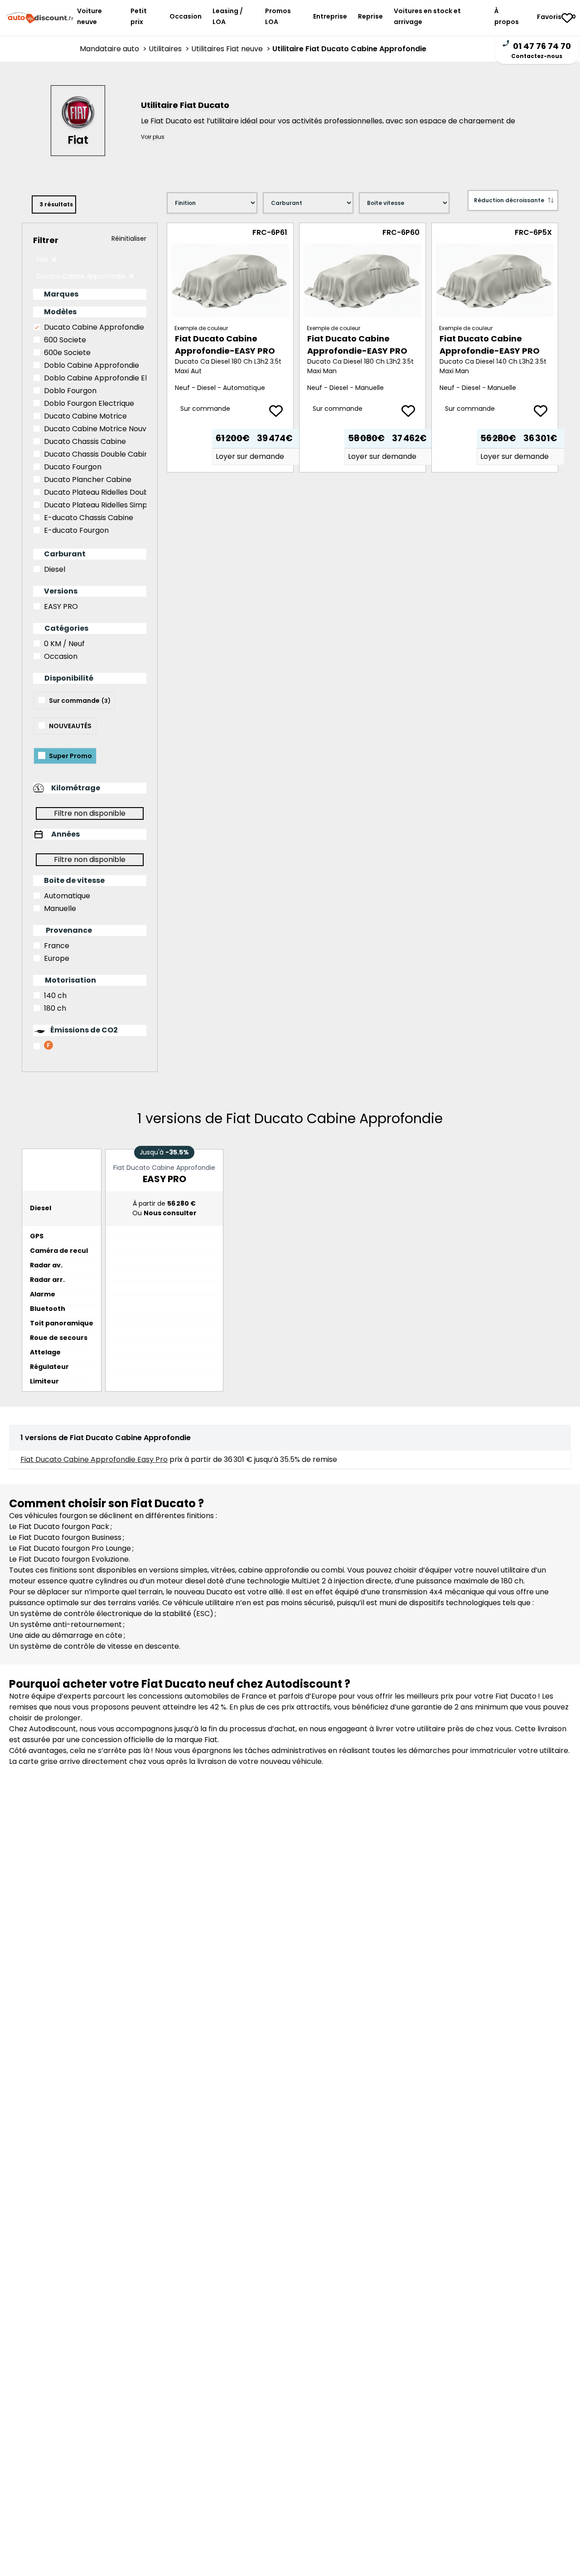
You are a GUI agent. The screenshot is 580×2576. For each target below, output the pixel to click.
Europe (57, 958)
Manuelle (60, 908)
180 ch (55, 1008)
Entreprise (330, 16)
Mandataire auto (114, 49)
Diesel (55, 569)
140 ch (55, 996)
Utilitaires (170, 49)
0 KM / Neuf (64, 644)
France (57, 946)
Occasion (186, 16)
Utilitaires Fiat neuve (232, 49)
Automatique (67, 896)
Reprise (370, 16)
